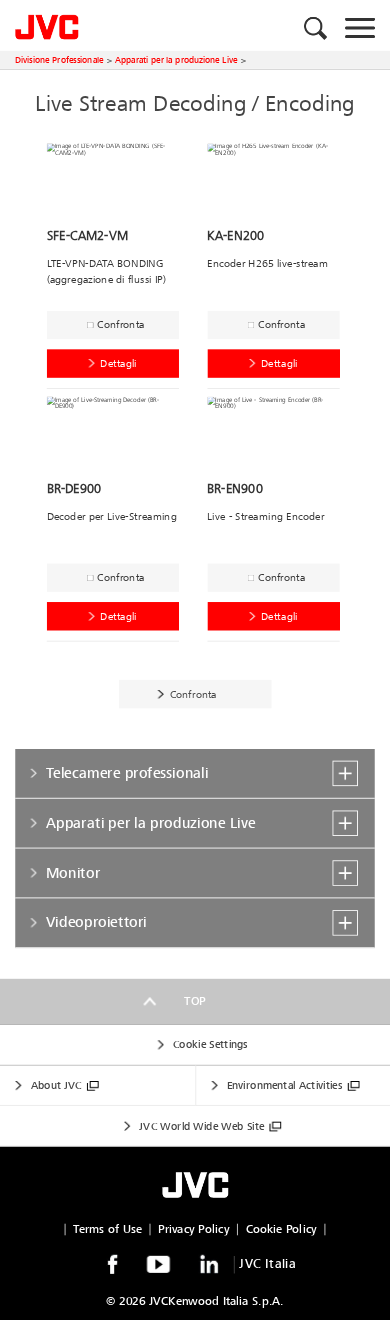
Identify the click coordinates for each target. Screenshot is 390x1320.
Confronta (120, 324)
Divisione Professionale (59, 59)
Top (195, 1001)
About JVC (56, 1085)
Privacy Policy (193, 1229)
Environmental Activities (284, 1085)
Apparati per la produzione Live (176, 59)
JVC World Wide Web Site (201, 1126)
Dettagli (118, 363)
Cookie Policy (281, 1229)
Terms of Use (107, 1229)
